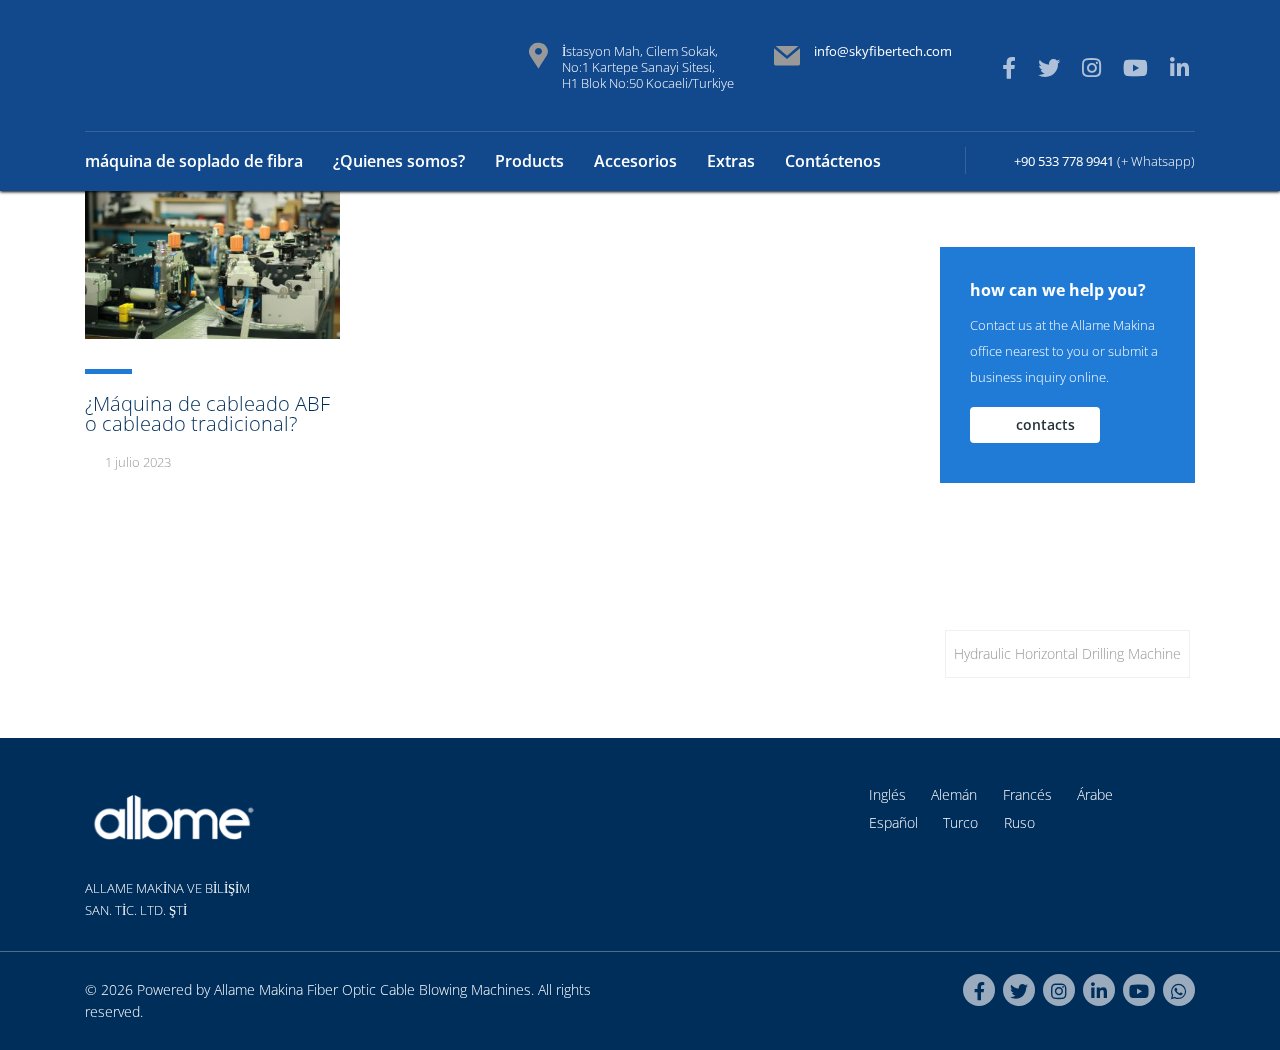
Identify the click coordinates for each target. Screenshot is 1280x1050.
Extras (731, 161)
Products (529, 161)
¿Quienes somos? (399, 161)
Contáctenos (833, 161)
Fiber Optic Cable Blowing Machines (419, 989)
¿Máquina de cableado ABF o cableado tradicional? (207, 413)
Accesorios (635, 161)
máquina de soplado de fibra (194, 161)
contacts (1045, 424)
